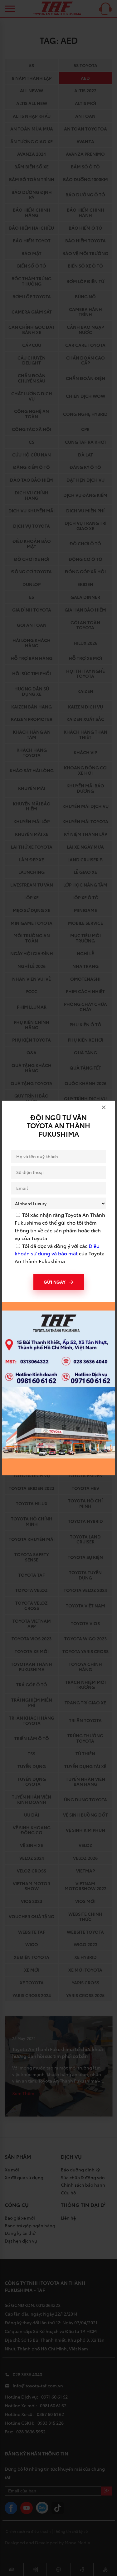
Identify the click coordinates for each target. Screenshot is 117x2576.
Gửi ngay (55, 1282)
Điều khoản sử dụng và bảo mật (57, 1249)
